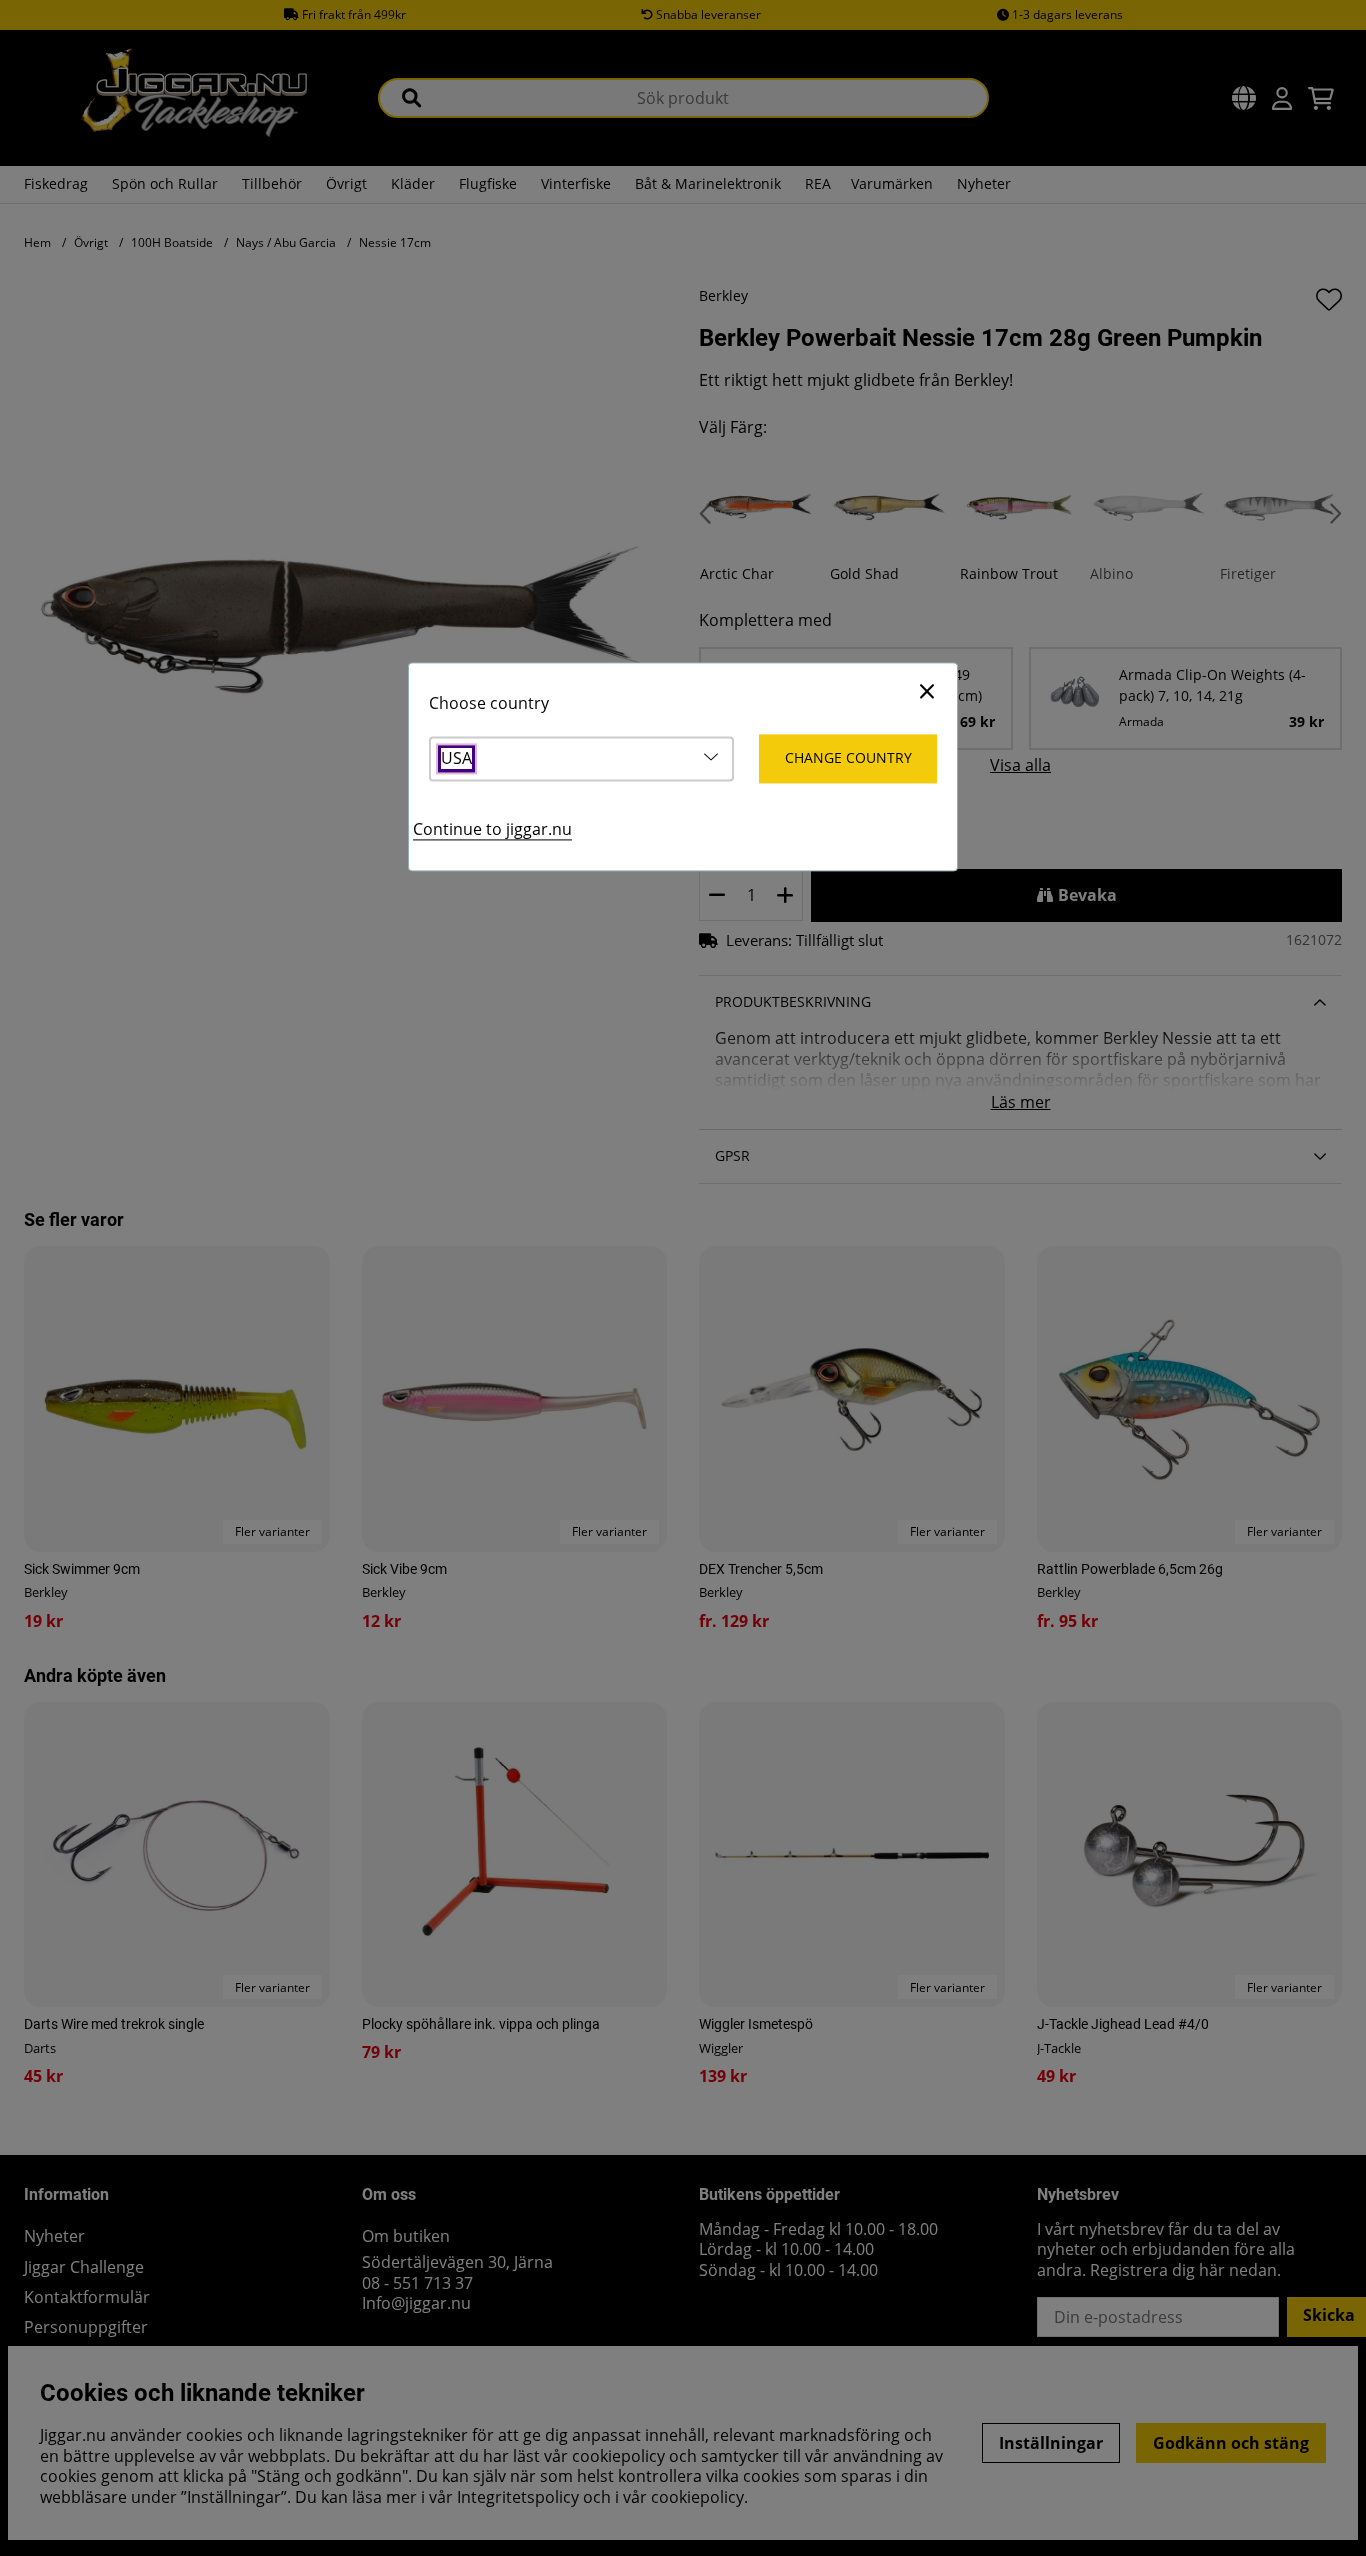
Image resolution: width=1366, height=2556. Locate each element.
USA (456, 758)
